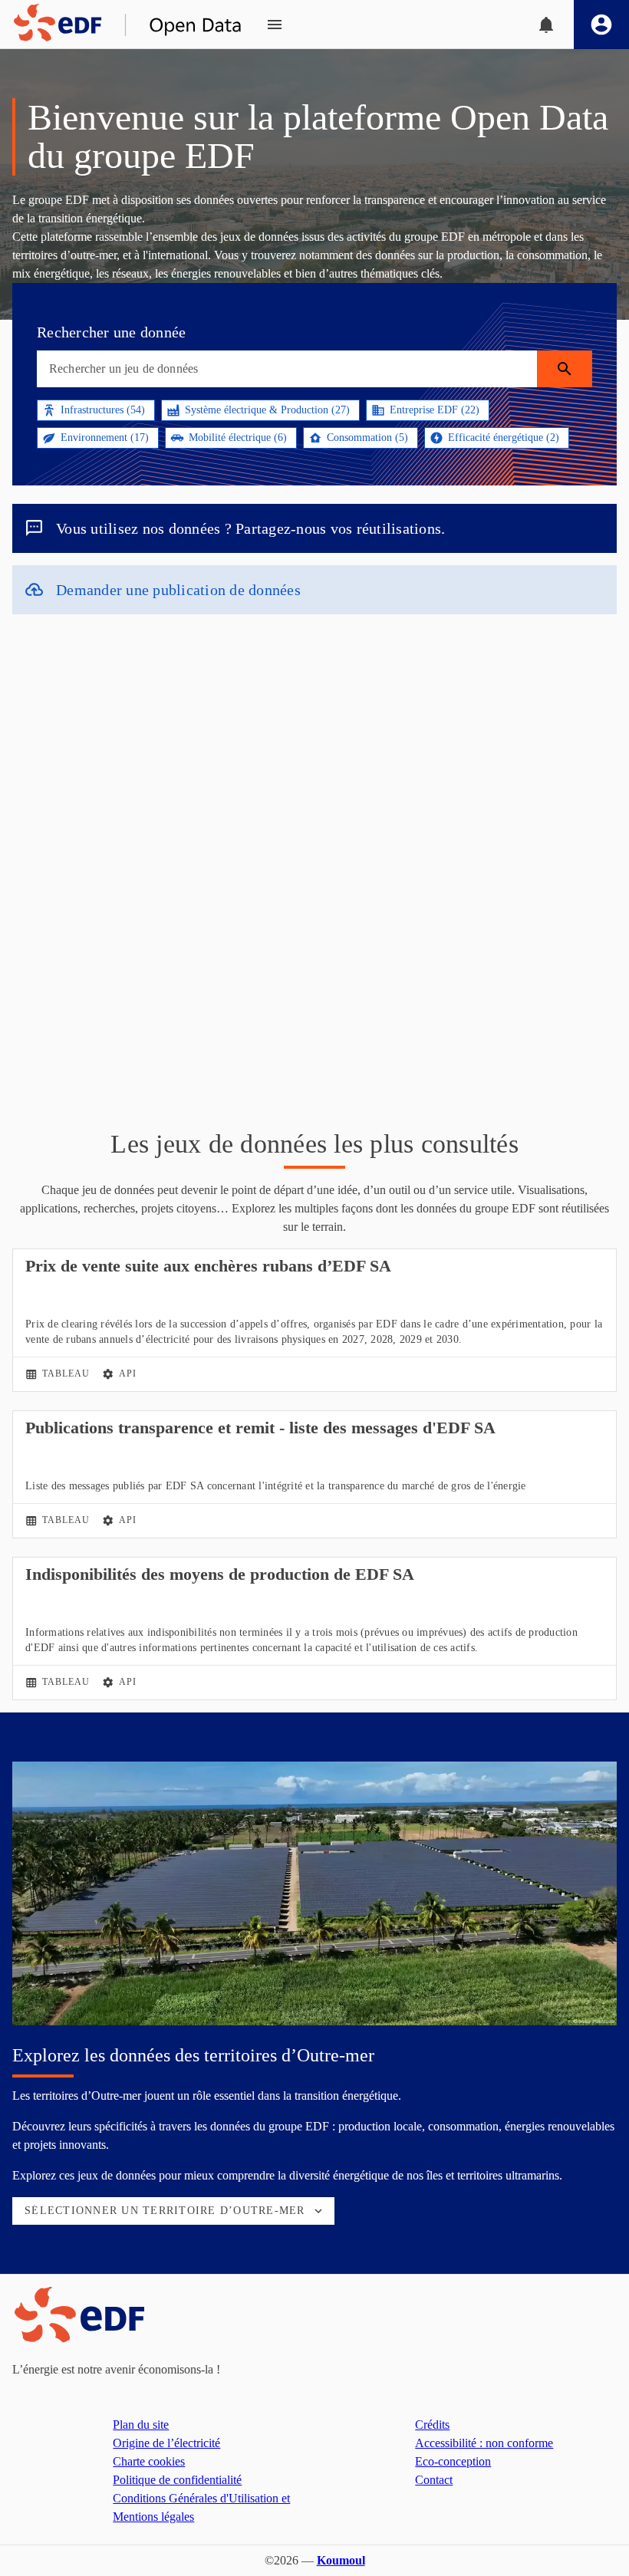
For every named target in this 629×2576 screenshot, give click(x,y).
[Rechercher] (565, 369)
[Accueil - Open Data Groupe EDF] (121, 25)
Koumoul (341, 2560)
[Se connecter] (601, 25)
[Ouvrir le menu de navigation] (275, 25)
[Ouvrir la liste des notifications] (546, 25)
